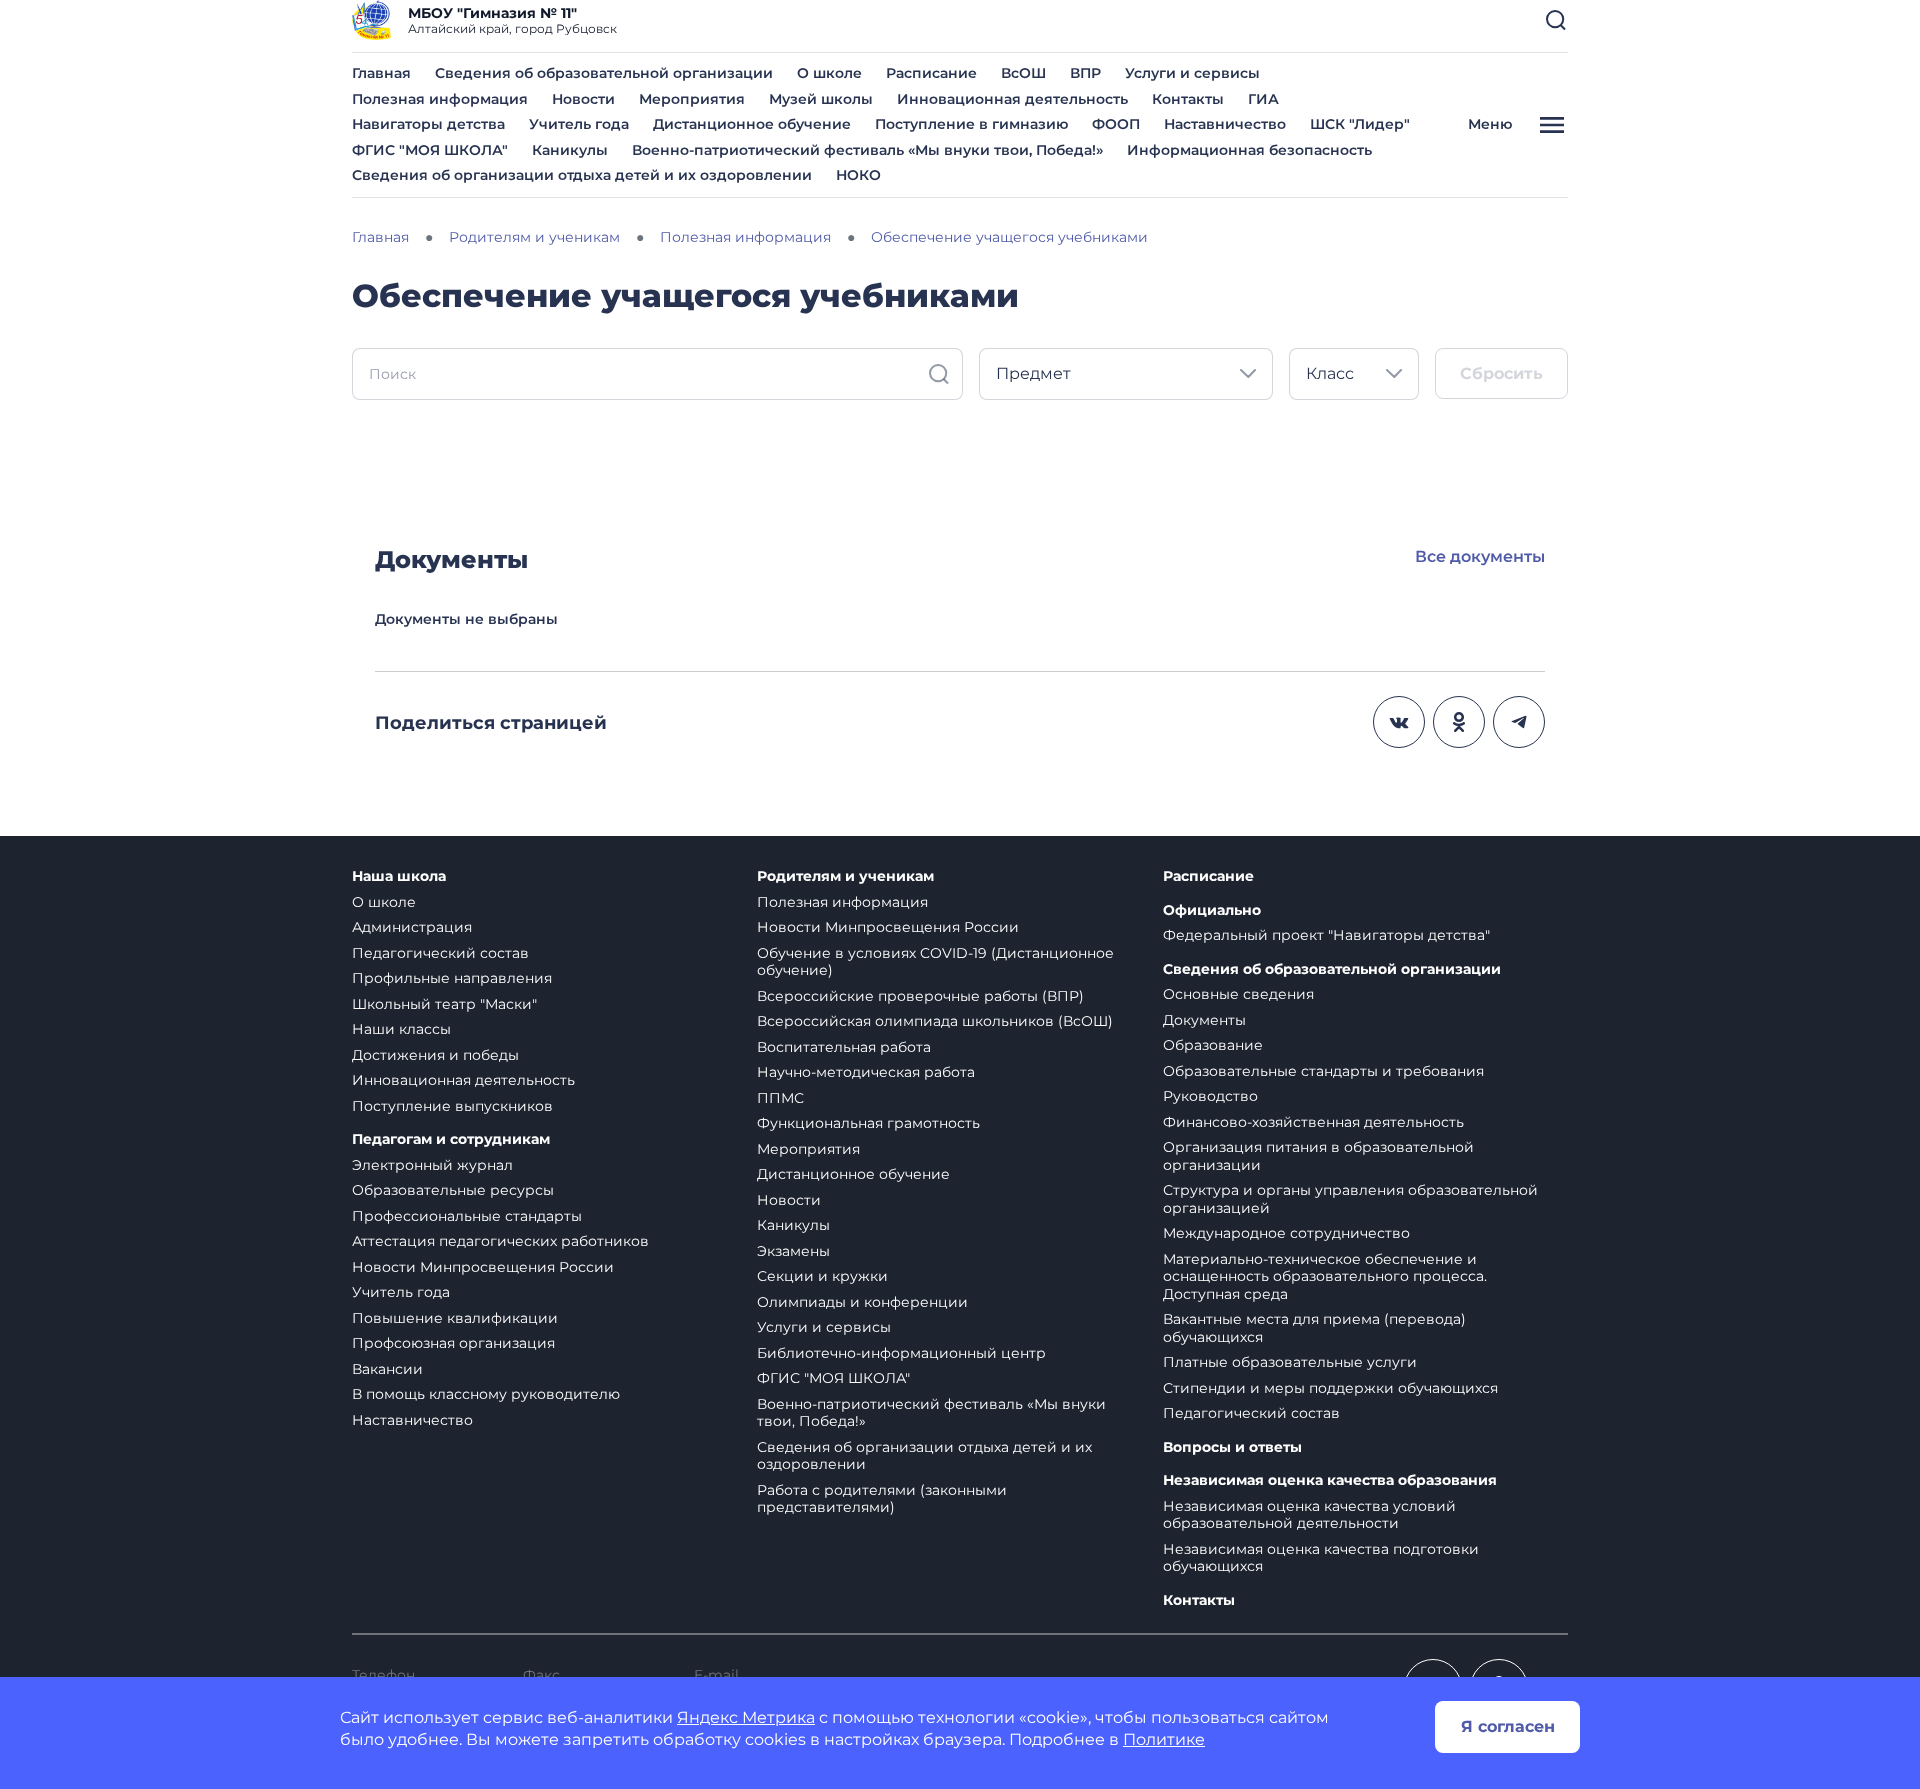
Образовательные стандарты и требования (1323, 1071)
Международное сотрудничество (1286, 1233)
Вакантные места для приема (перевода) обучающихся (1314, 1328)
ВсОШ (1023, 73)
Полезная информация (440, 99)
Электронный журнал (432, 1165)
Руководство (1210, 1096)
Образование (1213, 1045)
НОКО (858, 175)
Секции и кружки (822, 1276)
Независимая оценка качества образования (1330, 1480)
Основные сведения (1238, 994)
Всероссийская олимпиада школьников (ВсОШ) (935, 1021)
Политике (1164, 1739)
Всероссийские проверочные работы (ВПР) (920, 996)
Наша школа (399, 876)
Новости (583, 99)
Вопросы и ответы (1232, 1447)
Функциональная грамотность (868, 1123)
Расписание (931, 73)
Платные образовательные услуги (1290, 1362)
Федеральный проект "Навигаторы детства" (1326, 935)
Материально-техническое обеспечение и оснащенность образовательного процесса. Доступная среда (1325, 1276)
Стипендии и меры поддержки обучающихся (1330, 1388)
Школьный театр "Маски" (444, 1004)
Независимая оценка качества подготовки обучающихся (1321, 1558)
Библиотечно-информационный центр (901, 1353)
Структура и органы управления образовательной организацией (1350, 1199)
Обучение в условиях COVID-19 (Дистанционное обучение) (935, 962)
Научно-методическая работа (866, 1072)
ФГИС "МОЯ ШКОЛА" (430, 150)
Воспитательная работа (844, 1047)
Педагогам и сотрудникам (451, 1139)
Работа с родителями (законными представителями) (882, 1499)
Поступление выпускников (452, 1106)
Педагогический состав (440, 953)
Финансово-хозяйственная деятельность (1313, 1122)
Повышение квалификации (455, 1318)
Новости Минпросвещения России (483, 1267)
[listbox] (1126, 374)
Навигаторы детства (428, 124)
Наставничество (1225, 124)
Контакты (1188, 99)
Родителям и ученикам (845, 876)
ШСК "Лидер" (1360, 124)
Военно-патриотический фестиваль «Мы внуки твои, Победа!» (867, 150)
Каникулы (570, 150)
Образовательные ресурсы (453, 1190)
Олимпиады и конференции (862, 1302)
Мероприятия (692, 99)
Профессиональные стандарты (467, 1216)
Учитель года (579, 124)
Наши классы (401, 1029)
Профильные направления (452, 978)
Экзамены (793, 1251)
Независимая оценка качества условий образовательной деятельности (1309, 1515)
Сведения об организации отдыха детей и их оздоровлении (582, 175)
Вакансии (387, 1369)
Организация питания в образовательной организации (1318, 1156)
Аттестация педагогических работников (500, 1241)
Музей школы (821, 99)
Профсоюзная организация (453, 1343)
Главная (381, 73)
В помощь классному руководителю (486, 1394)
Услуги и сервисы (1192, 73)
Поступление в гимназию (971, 124)
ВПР (1085, 73)
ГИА (1263, 99)
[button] (1556, 20)
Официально (1212, 910)
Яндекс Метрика (746, 1717)
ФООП (1116, 124)
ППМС (780, 1098)
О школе (829, 73)
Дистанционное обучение (752, 124)
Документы (1204, 1020)
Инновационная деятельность (1012, 99)
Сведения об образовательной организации (604, 73)
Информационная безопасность (1249, 150)
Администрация (412, 927)
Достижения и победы (435, 1055)
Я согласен (1508, 1726)
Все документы (1480, 556)
